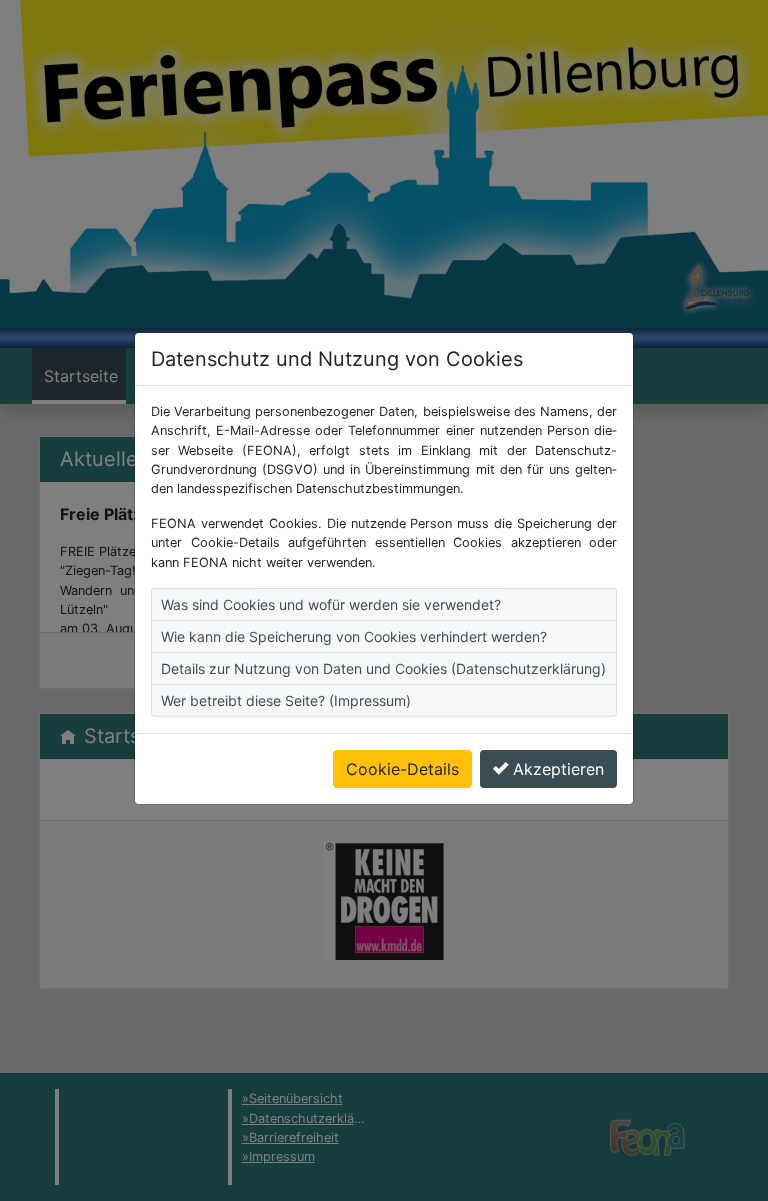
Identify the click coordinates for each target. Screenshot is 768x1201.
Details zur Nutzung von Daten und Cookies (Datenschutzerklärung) (383, 668)
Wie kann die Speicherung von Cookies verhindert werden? (354, 636)
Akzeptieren (558, 769)
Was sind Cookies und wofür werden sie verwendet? (331, 604)
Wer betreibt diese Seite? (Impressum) (286, 700)
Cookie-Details (402, 769)
